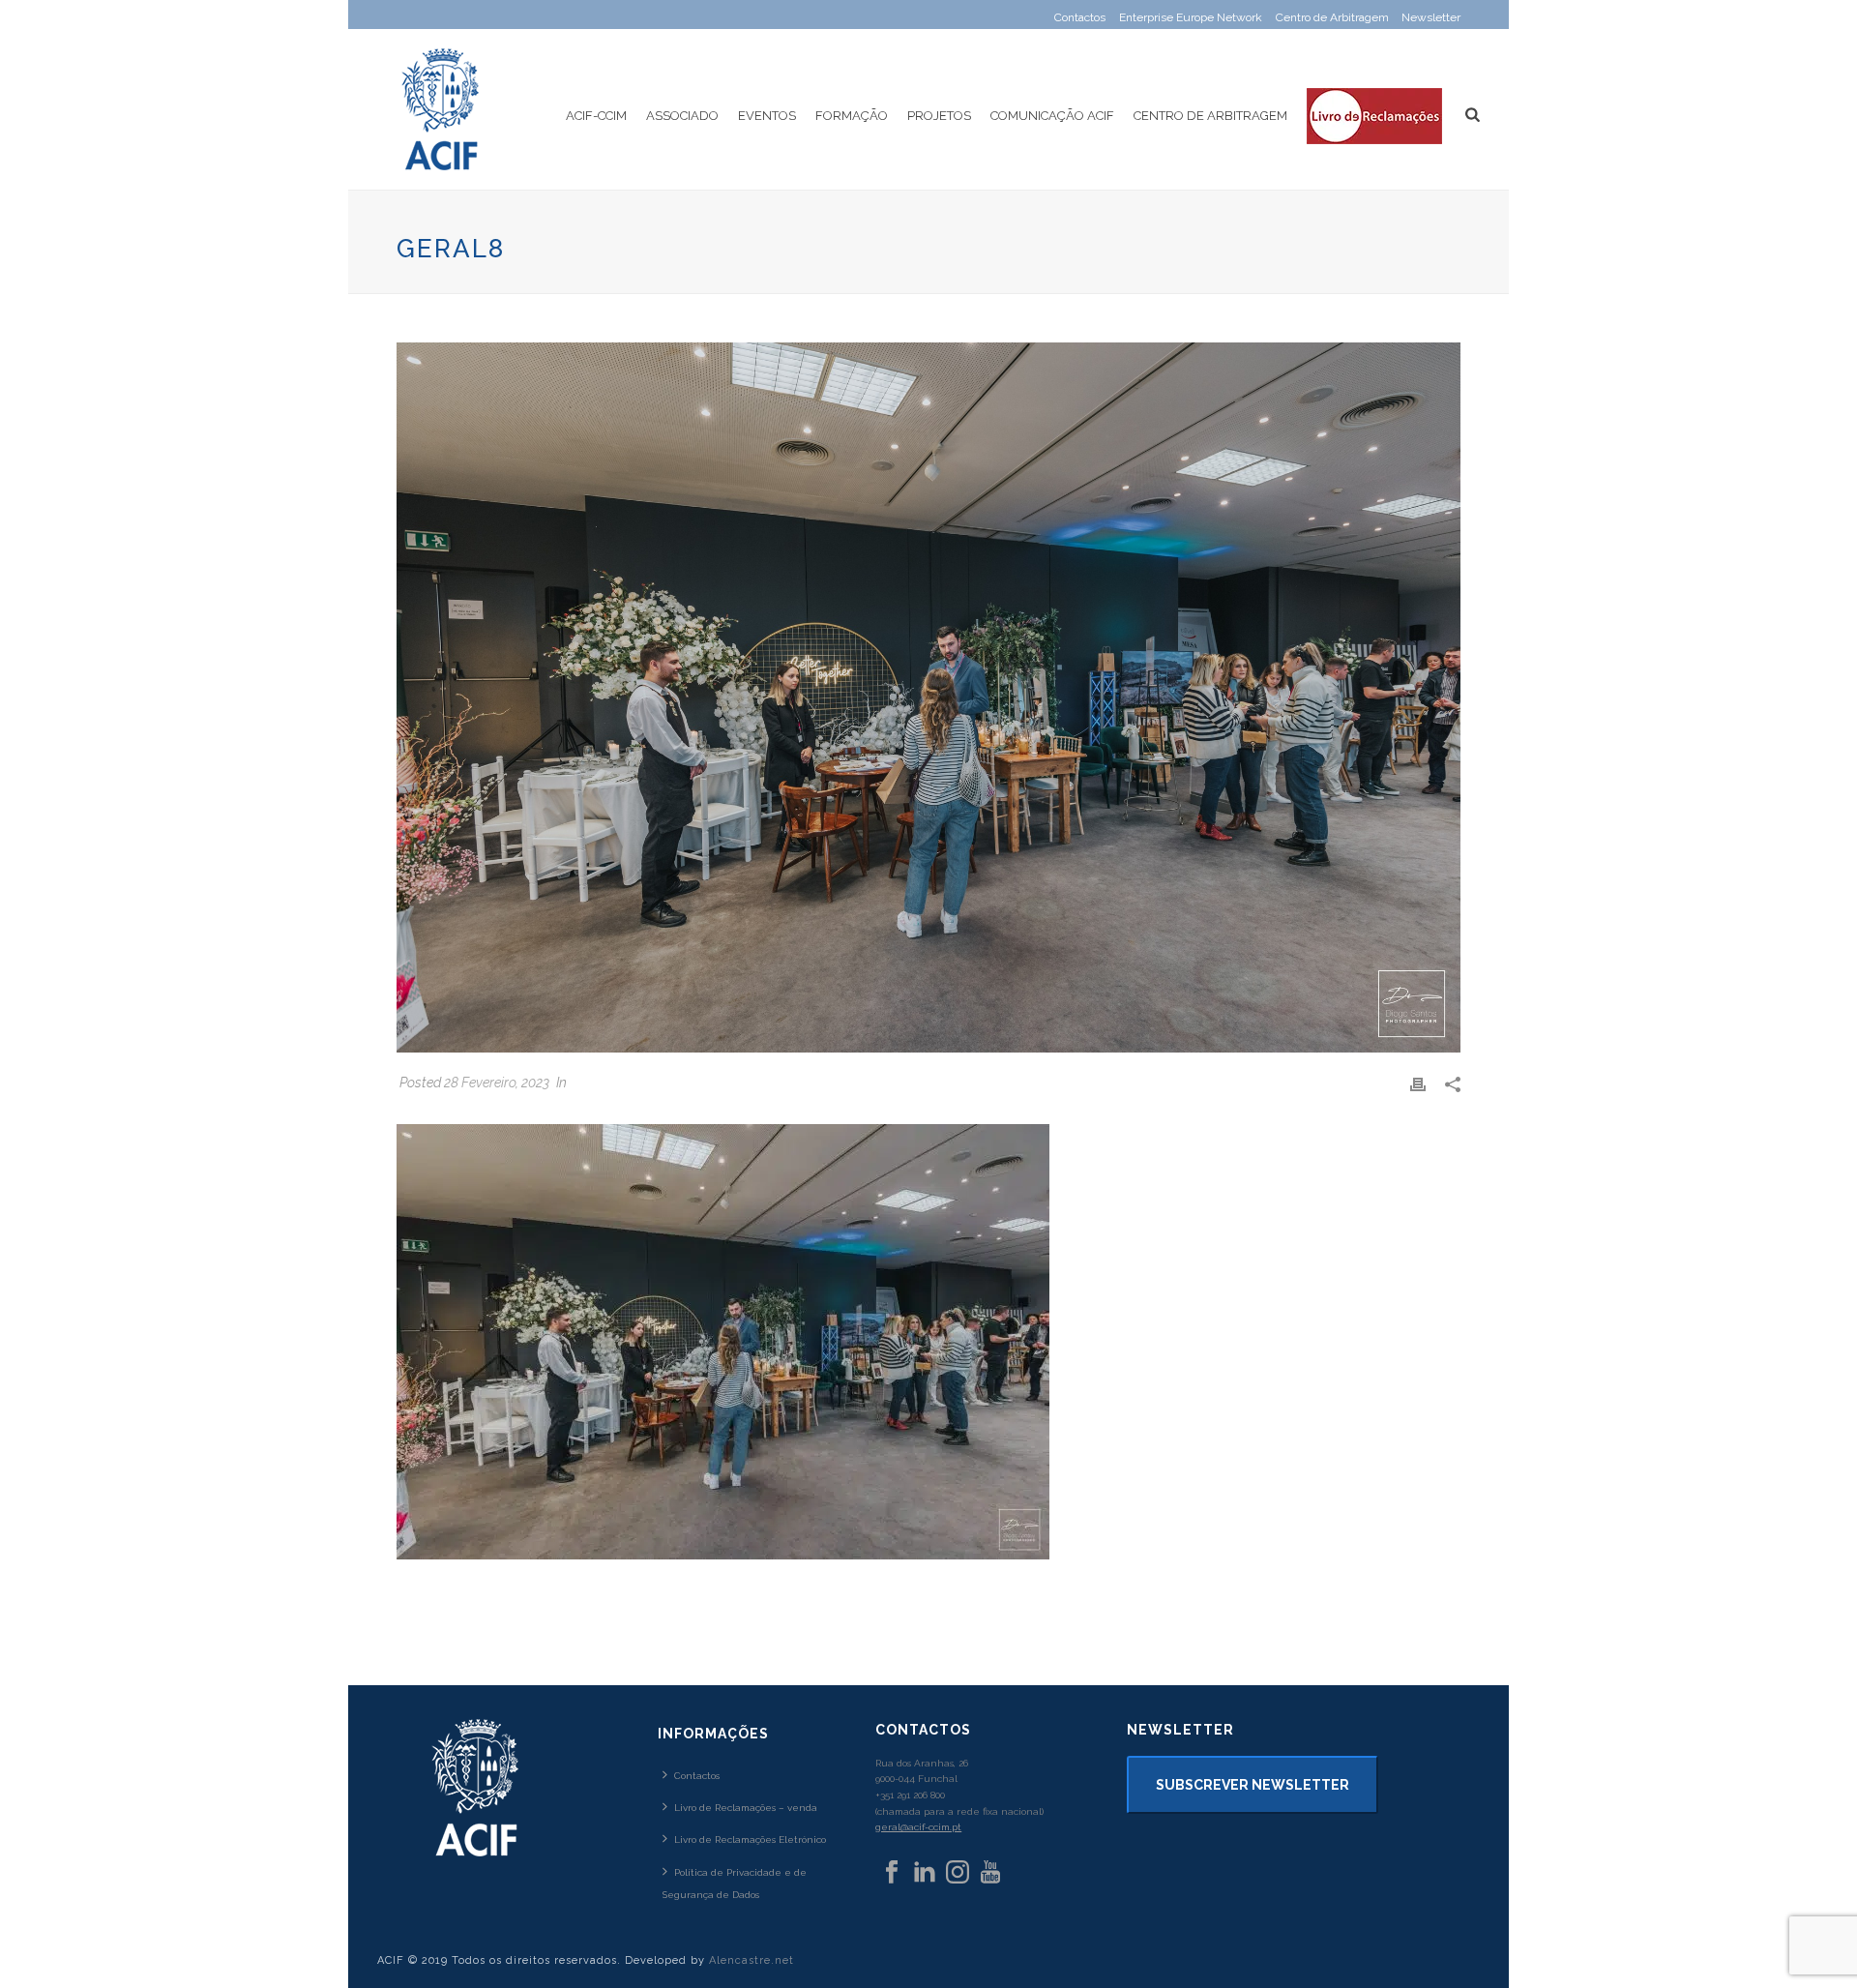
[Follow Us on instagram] (958, 1873)
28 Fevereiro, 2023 (497, 1083)
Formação (852, 116)
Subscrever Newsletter (1253, 1785)
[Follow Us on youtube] (990, 1873)
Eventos (767, 116)
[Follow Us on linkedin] (925, 1873)
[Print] (1418, 1083)
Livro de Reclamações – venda (746, 1808)
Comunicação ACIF (1052, 116)
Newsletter (1431, 17)
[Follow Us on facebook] (892, 1873)
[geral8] (928, 697)
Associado (682, 116)
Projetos (939, 116)
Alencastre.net (752, 1960)
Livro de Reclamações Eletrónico (750, 1840)
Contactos (697, 1776)
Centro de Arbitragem (1210, 116)
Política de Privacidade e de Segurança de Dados (735, 1884)
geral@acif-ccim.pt (918, 1827)
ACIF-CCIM (596, 116)
